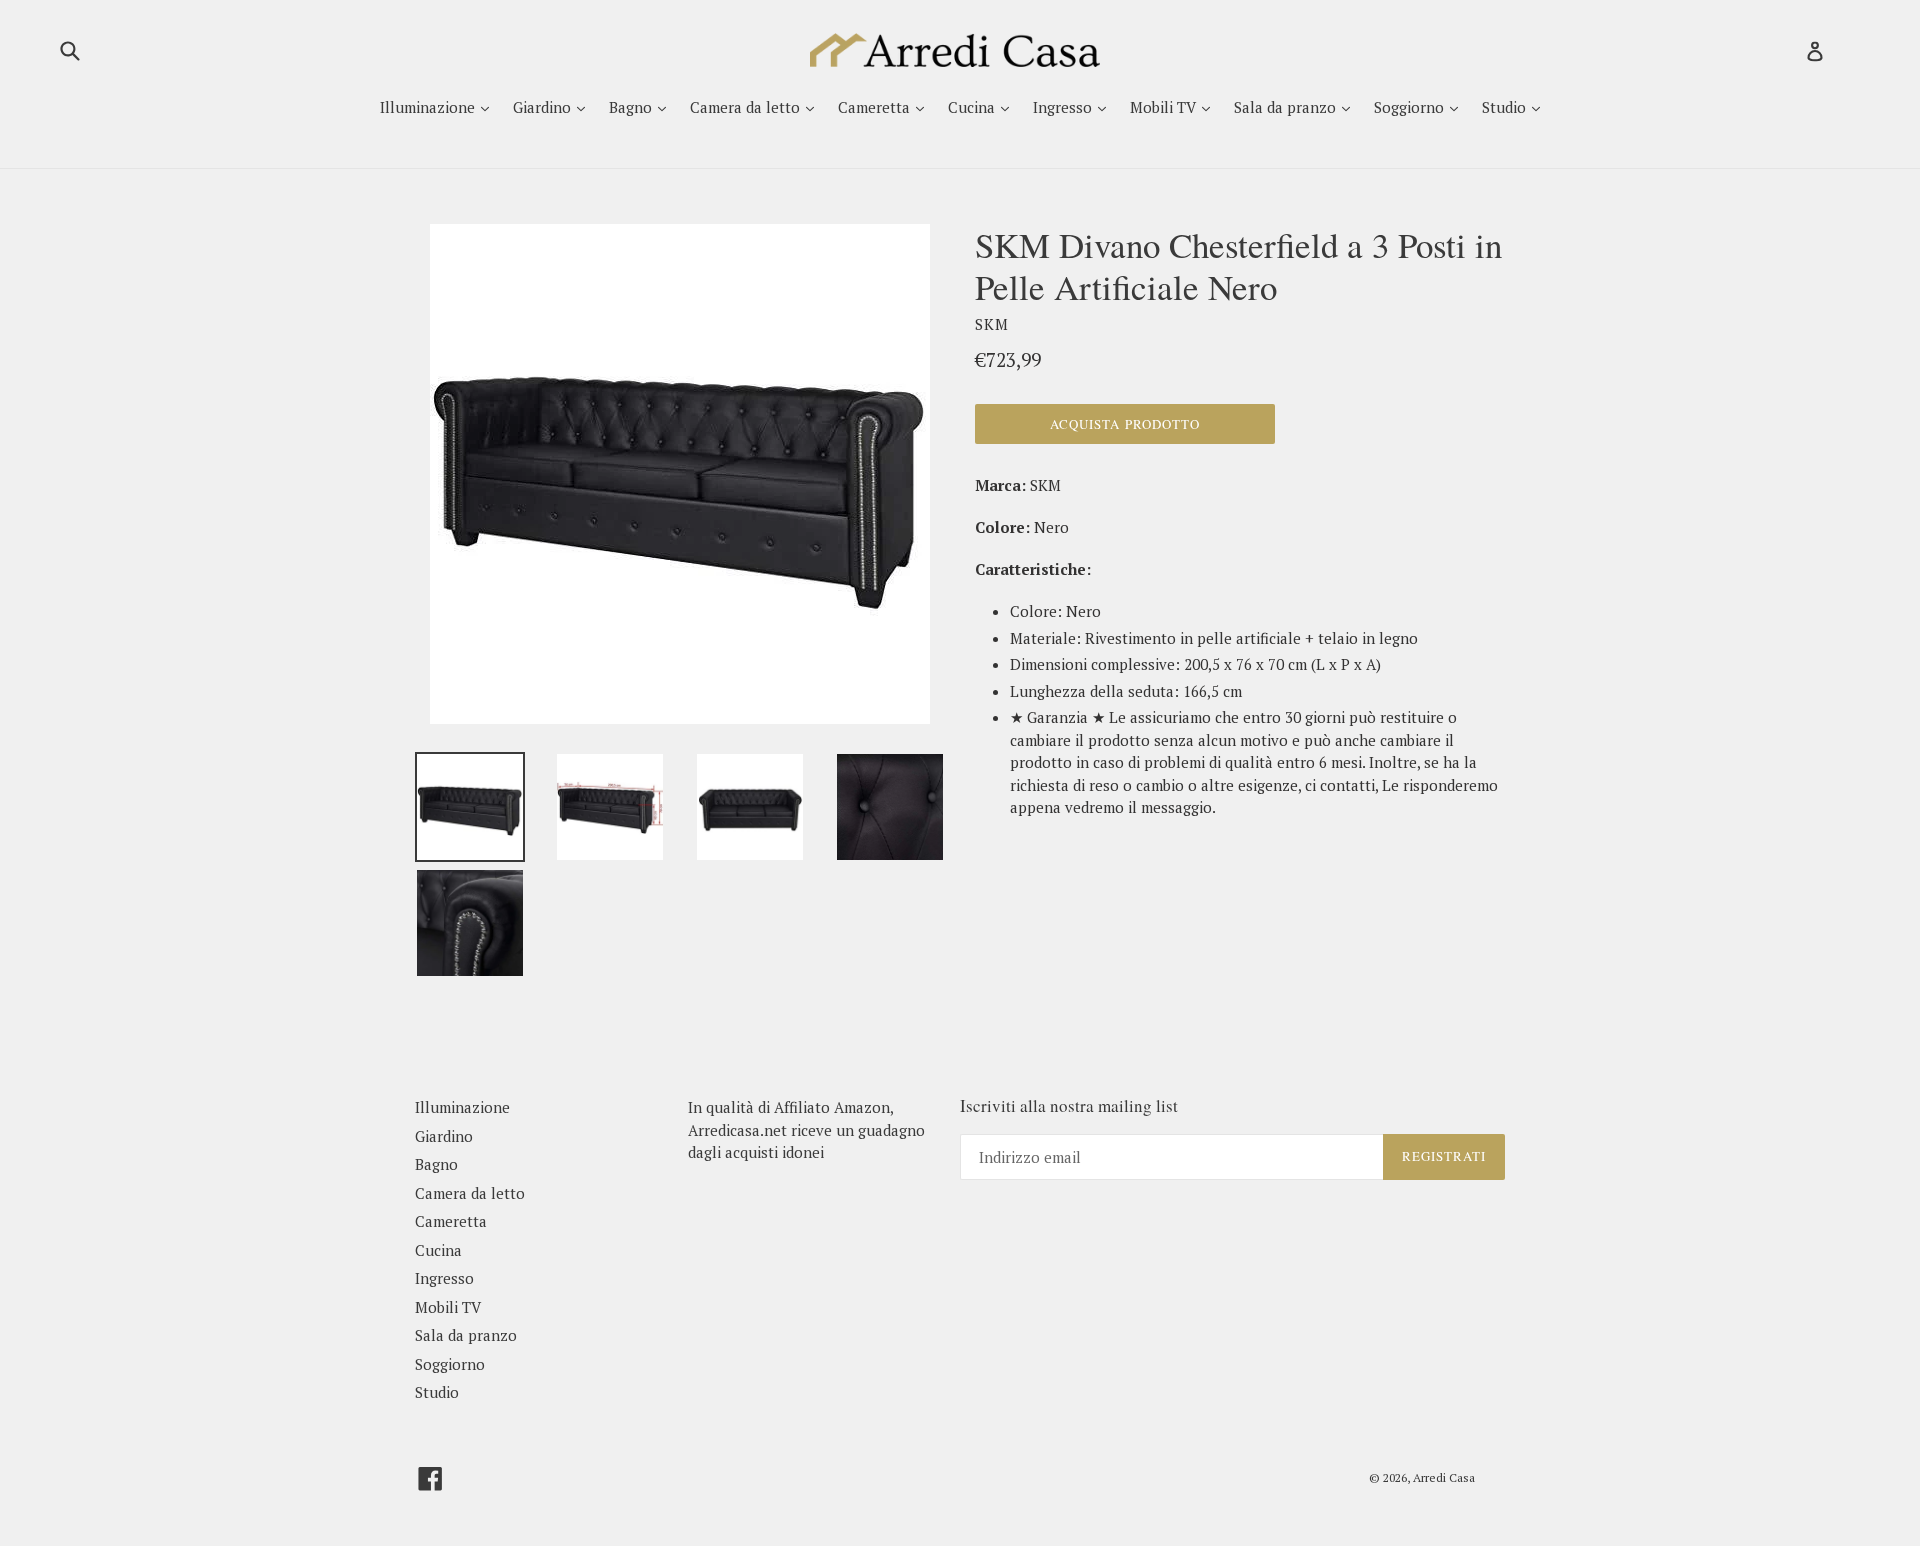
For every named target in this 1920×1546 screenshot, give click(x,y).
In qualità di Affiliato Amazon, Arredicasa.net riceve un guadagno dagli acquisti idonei (806, 1129)
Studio (1506, 107)
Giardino (544, 107)
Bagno (632, 107)
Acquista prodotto (1125, 424)
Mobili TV (1165, 107)
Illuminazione (429, 107)
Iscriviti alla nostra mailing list (1069, 1106)
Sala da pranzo (1287, 107)
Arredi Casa (1444, 1477)
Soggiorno (1411, 107)
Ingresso (1064, 107)
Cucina (973, 107)
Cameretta (876, 107)
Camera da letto (747, 107)
